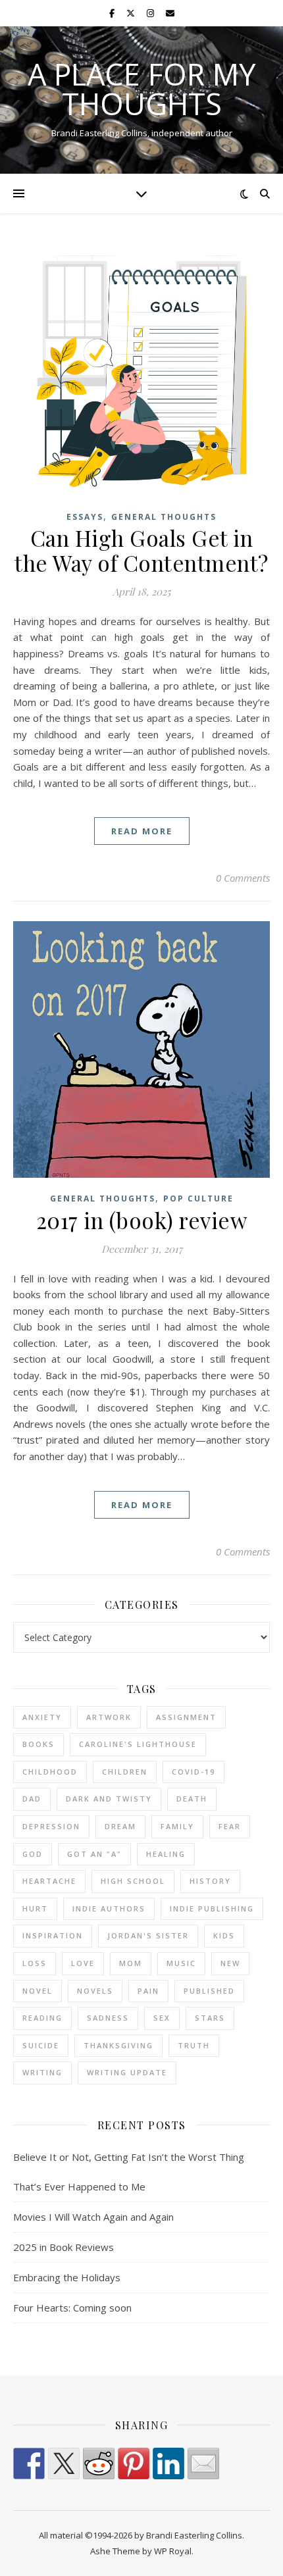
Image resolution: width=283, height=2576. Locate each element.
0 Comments (243, 878)
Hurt (35, 1908)
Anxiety (42, 1717)
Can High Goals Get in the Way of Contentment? (141, 550)
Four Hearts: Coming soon (72, 2308)
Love (83, 1963)
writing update (127, 2072)
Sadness (108, 2018)
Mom (131, 1963)
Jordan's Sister (148, 1935)
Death (192, 1799)
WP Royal (173, 2551)
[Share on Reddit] (99, 2463)
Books (39, 1744)
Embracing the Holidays (67, 2277)
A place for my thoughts (141, 89)
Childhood (50, 1772)
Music (181, 1963)
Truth (194, 2045)
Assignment (186, 1717)
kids (224, 1935)
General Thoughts (164, 517)
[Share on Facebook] (29, 2463)
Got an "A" (94, 1854)
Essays (85, 517)
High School (133, 1881)
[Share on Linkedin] (168, 2463)
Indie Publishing (212, 1908)
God (33, 1854)
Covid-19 (193, 1772)
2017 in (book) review (142, 1220)
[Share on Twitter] (64, 2463)
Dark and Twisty (109, 1799)
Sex (162, 2018)
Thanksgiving (118, 2045)
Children (125, 1772)
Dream (120, 1826)
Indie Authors (109, 1908)
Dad (32, 1799)
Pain (148, 1991)
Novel (38, 1991)
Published (209, 1991)
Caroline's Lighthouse (138, 1744)
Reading (42, 2018)
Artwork (109, 1717)
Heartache (49, 1881)
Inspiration (53, 1935)
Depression (51, 1826)
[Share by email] (203, 2463)
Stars (210, 2018)
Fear (230, 1826)
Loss (35, 1963)
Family (177, 1826)
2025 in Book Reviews (64, 2247)
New (230, 1963)
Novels (95, 1991)
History (210, 1881)
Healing (166, 1854)
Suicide (41, 2045)
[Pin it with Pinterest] (134, 2463)
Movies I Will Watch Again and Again (93, 2217)
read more (142, 831)
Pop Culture (198, 1199)
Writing (42, 2072)
